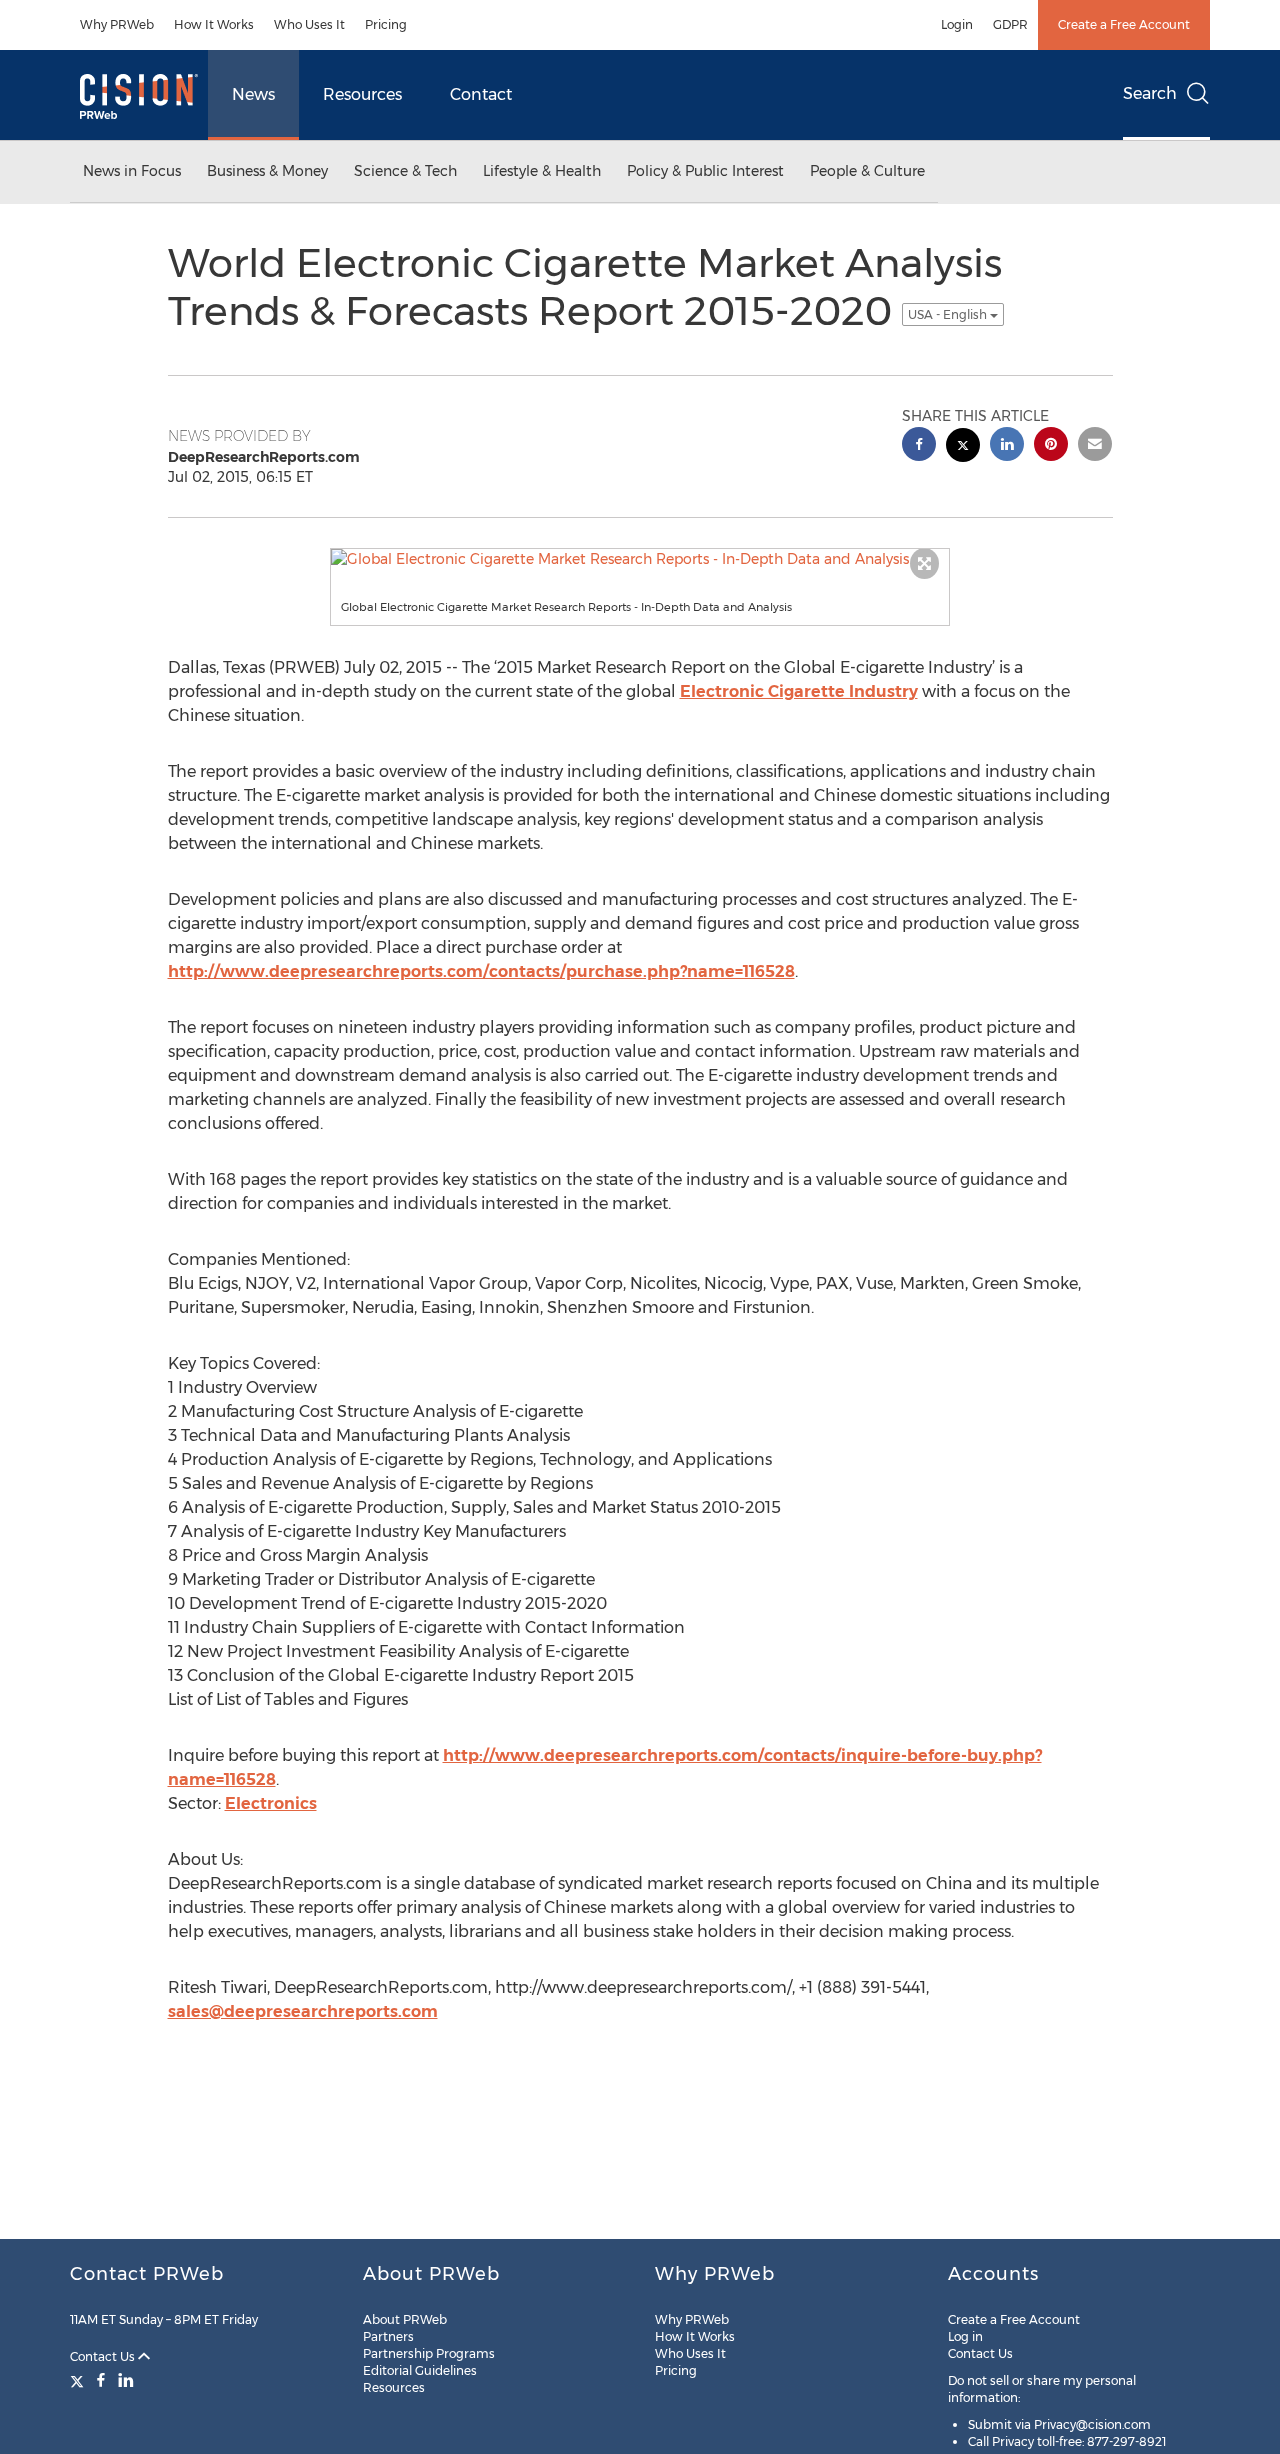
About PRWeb (405, 2319)
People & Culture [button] (867, 171)
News (253, 94)
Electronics (271, 1803)
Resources (362, 94)
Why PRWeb (117, 24)
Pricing (386, 24)
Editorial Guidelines (420, 2370)
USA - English (949, 314)
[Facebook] (101, 2380)
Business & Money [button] (267, 171)
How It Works (214, 24)
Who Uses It (309, 24)
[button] (640, 559)
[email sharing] (1095, 446)
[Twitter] (79, 2380)
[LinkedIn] (126, 2380)
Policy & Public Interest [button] (705, 171)
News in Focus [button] (132, 171)
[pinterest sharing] (1051, 446)
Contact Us (104, 2356)
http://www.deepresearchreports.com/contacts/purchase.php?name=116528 (481, 971)
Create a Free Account (1124, 24)
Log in (965, 2336)
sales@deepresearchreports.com (303, 2011)
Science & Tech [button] (405, 171)
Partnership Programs (429, 2353)
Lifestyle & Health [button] (542, 171)
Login (957, 24)
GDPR (1010, 24)
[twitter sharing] (963, 447)
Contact (481, 94)
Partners (388, 2336)
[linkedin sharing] (1007, 446)
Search (1150, 93)
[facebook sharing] (919, 446)
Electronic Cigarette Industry (799, 691)
